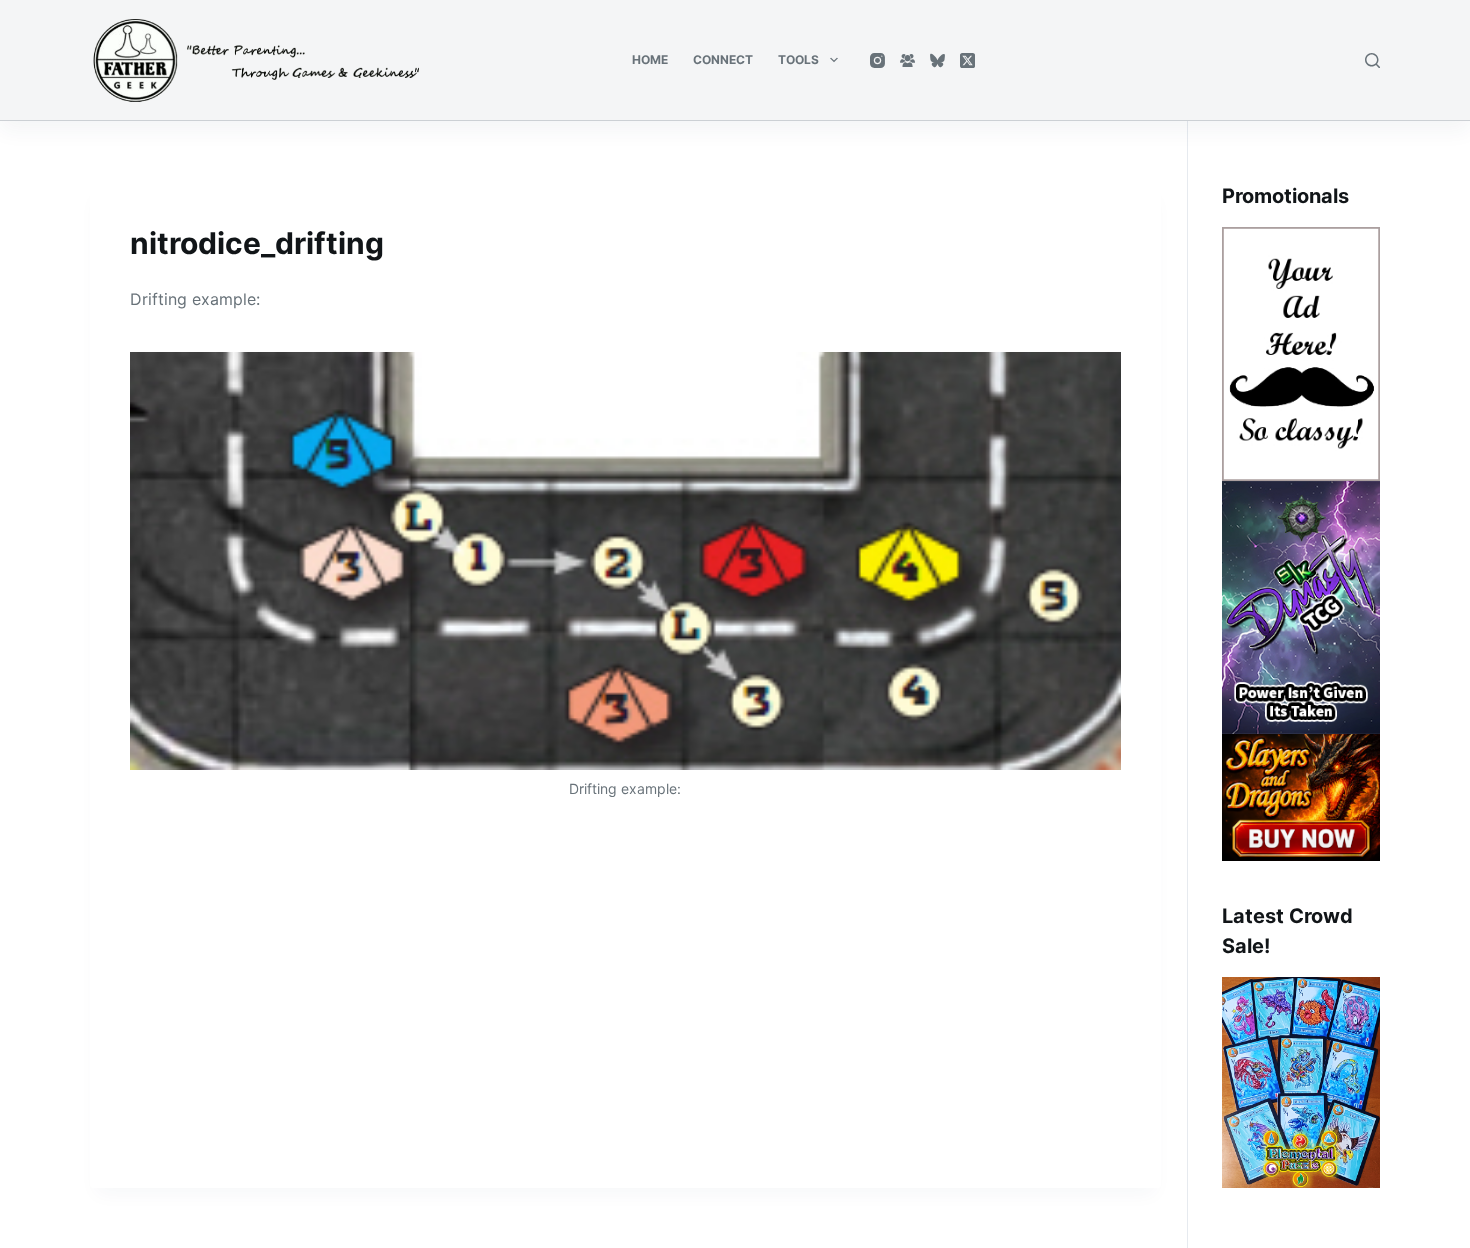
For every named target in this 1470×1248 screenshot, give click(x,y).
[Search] (1372, 60)
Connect (723, 59)
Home (650, 59)
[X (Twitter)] (967, 60)
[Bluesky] (937, 60)
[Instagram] (877, 60)
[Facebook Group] (907, 60)
